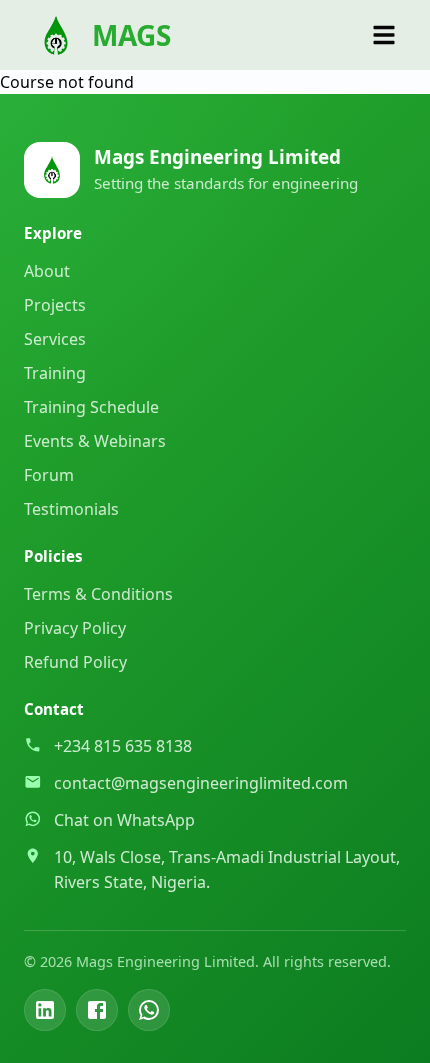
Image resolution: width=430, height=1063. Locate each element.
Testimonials (71, 509)
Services (55, 339)
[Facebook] (97, 1010)
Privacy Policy (75, 628)
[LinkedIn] (45, 1010)
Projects (55, 305)
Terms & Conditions (98, 594)
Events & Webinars (95, 441)
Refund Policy (75, 662)
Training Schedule (91, 407)
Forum (49, 475)
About (47, 271)
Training (55, 373)
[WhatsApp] (149, 1010)
